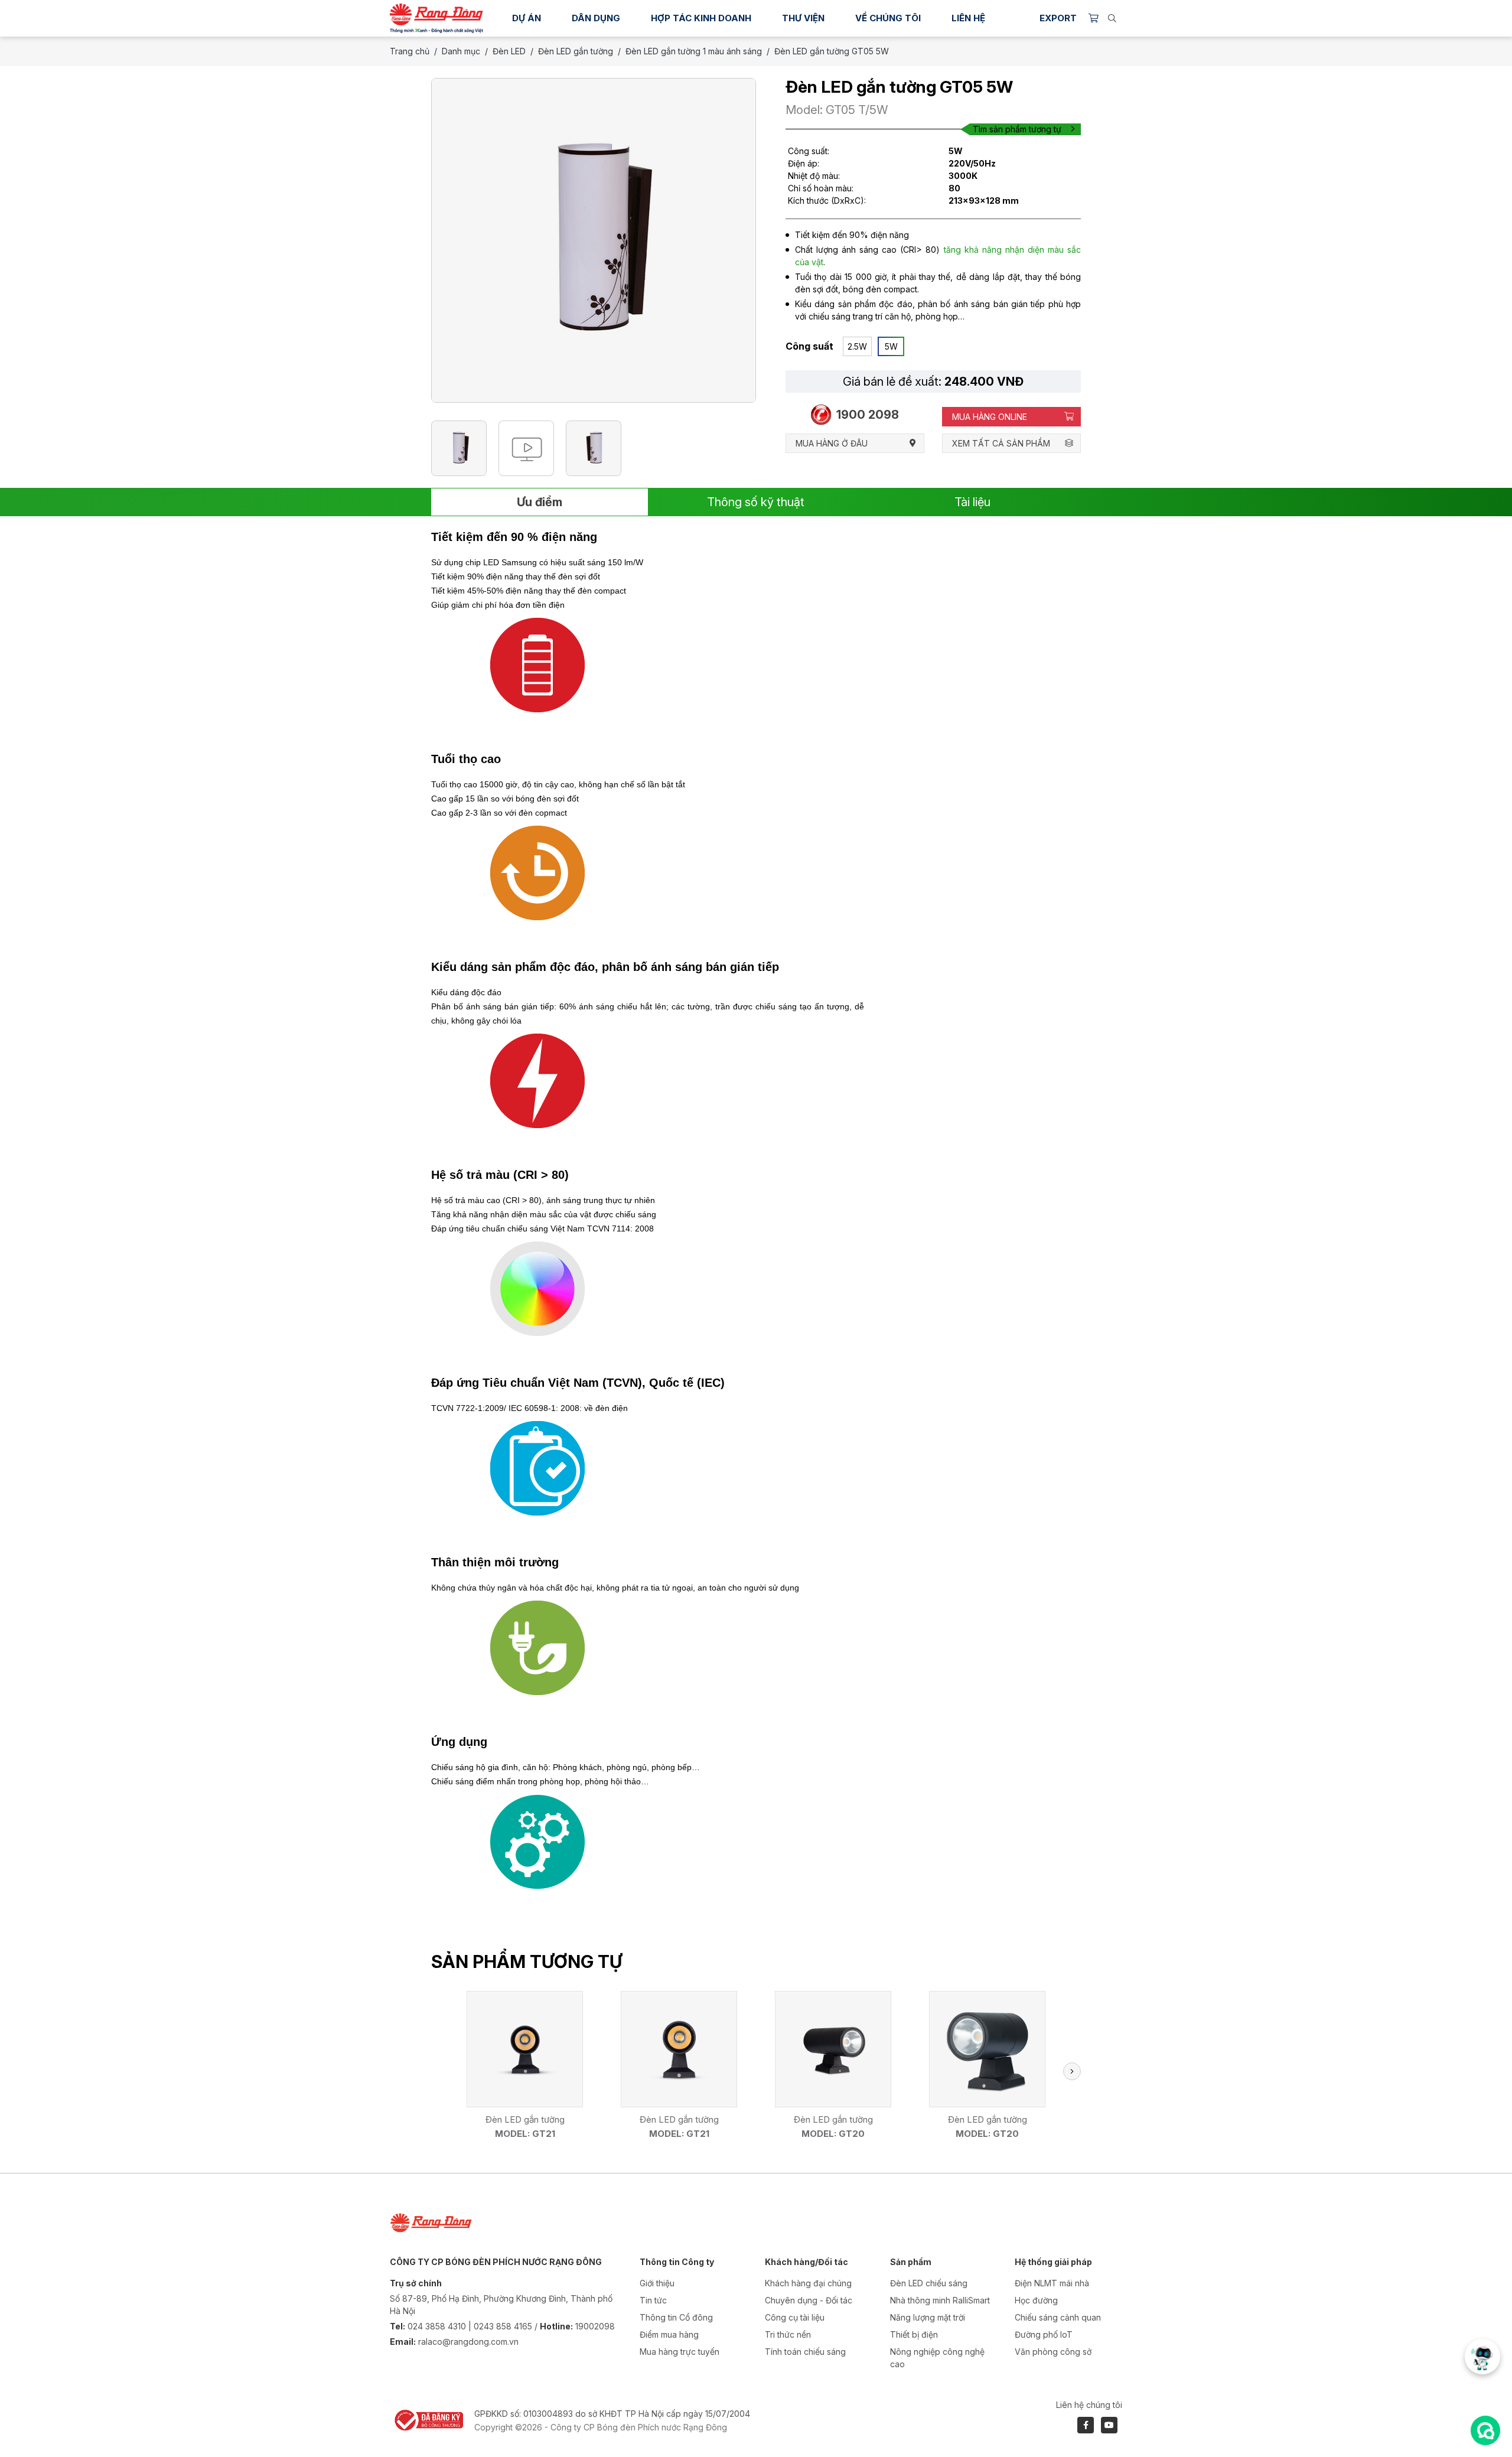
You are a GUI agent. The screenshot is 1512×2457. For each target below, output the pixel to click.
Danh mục (461, 51)
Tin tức (653, 2300)
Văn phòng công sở (1053, 2352)
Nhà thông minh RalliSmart (940, 2300)
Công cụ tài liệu (795, 2317)
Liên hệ (968, 18)
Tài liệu (972, 502)
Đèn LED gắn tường (576, 51)
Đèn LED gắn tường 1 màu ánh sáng (694, 51)
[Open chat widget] (1485, 2430)
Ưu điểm (540, 502)
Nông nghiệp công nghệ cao (937, 2358)
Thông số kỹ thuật (756, 502)
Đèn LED (509, 51)
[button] (1072, 2071)
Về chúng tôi (888, 18)
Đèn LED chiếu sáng (929, 2283)
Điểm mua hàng (669, 2334)
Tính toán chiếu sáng (805, 2352)
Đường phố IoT (1044, 2334)
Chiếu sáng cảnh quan (1058, 2317)
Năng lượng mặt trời (928, 2317)
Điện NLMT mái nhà (1052, 2283)
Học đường (1036, 2300)
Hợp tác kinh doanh (701, 18)
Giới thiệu (657, 2283)
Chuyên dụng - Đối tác (809, 2300)
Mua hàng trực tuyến (680, 2352)
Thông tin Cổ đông (676, 2317)
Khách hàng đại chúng (808, 2283)
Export (1058, 18)
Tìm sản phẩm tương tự (1017, 129)
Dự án (527, 18)
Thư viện (803, 18)
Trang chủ (410, 51)
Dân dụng (596, 18)
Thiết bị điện (914, 2334)
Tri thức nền (788, 2334)
